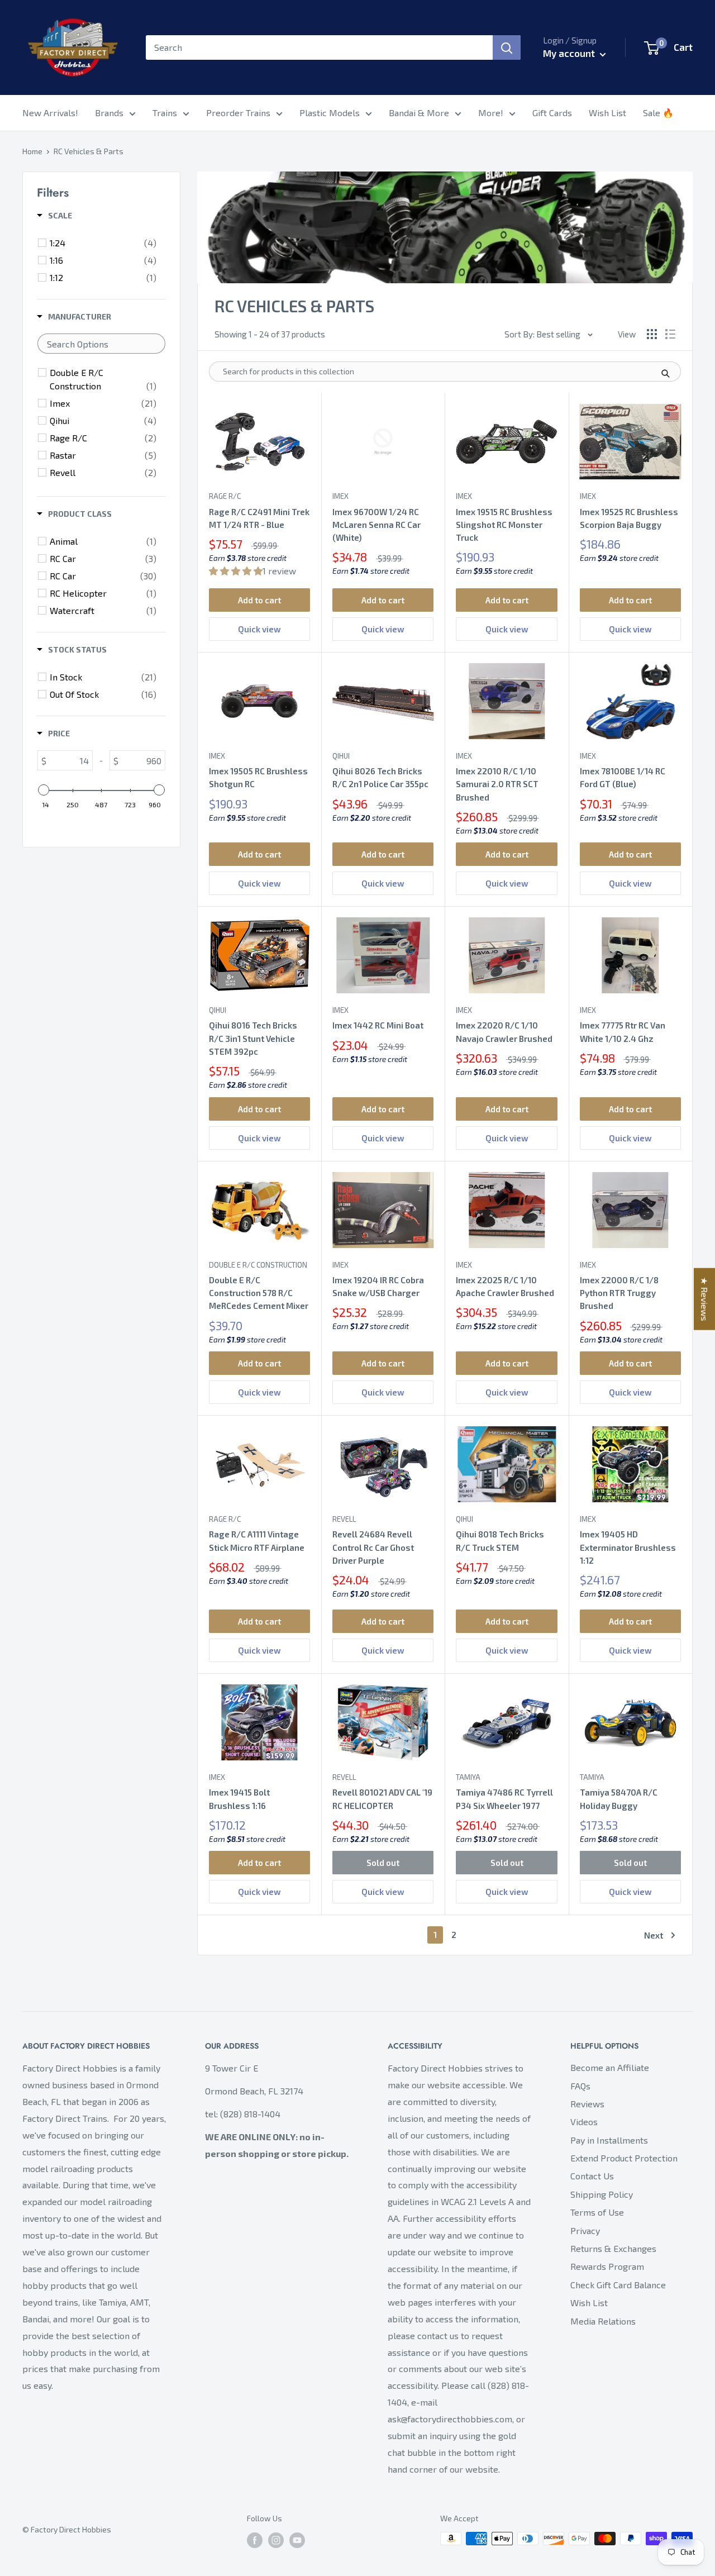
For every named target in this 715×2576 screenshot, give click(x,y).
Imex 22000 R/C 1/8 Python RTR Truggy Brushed (619, 1293)
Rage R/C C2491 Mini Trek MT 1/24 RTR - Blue (259, 518)
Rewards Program (607, 2266)
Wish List (607, 113)
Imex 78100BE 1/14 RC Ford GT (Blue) (623, 777)
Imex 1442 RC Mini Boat (378, 1025)
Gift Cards (552, 113)
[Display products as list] (670, 334)
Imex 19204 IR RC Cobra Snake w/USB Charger (378, 1286)
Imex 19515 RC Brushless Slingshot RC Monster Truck (504, 525)
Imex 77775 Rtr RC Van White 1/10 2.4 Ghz (623, 1032)
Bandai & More (419, 113)
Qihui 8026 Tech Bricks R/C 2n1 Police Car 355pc (380, 777)
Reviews (587, 2104)
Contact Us (592, 2176)
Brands (109, 113)
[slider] (44, 790)
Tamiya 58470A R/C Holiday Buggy (619, 1799)
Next (654, 1935)
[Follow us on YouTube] (297, 2540)
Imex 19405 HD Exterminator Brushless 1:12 (628, 1547)
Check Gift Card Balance (618, 2285)
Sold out (383, 1863)
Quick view (259, 629)
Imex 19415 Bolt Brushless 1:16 (239, 1799)
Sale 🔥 (658, 113)
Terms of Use (597, 2212)
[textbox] (101, 344)
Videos (584, 2122)
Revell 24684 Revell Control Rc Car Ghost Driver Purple (373, 1547)
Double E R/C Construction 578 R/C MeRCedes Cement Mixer (259, 1293)
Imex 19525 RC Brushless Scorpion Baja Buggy (629, 518)
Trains (165, 113)
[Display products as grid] (652, 334)
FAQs (580, 2086)
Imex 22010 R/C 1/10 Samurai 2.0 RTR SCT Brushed (497, 784)
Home (32, 151)
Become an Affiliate (610, 2067)
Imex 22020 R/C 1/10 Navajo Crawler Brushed (504, 1032)
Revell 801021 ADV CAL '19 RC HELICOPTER (382, 1799)
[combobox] (319, 47)
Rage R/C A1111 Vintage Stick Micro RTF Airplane (257, 1541)
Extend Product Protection (624, 2158)
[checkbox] (103, 243)
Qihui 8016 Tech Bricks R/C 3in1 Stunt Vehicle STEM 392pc (253, 1038)
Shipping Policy (602, 2194)
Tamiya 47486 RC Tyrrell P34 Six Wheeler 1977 (504, 1799)
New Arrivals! (50, 113)
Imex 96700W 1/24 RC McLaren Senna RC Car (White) (376, 525)
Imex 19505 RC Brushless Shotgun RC (258, 777)
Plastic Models (330, 113)
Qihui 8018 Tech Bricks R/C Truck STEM (500, 1541)
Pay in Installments (609, 2140)
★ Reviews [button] (705, 1299)
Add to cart (259, 600)
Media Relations (603, 2321)
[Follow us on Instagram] (276, 2540)
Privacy (585, 2230)
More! (491, 113)
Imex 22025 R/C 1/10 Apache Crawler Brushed (505, 1286)
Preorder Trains (238, 113)
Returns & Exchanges (613, 2248)
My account (570, 53)
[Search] (507, 47)
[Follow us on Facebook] (255, 2540)
